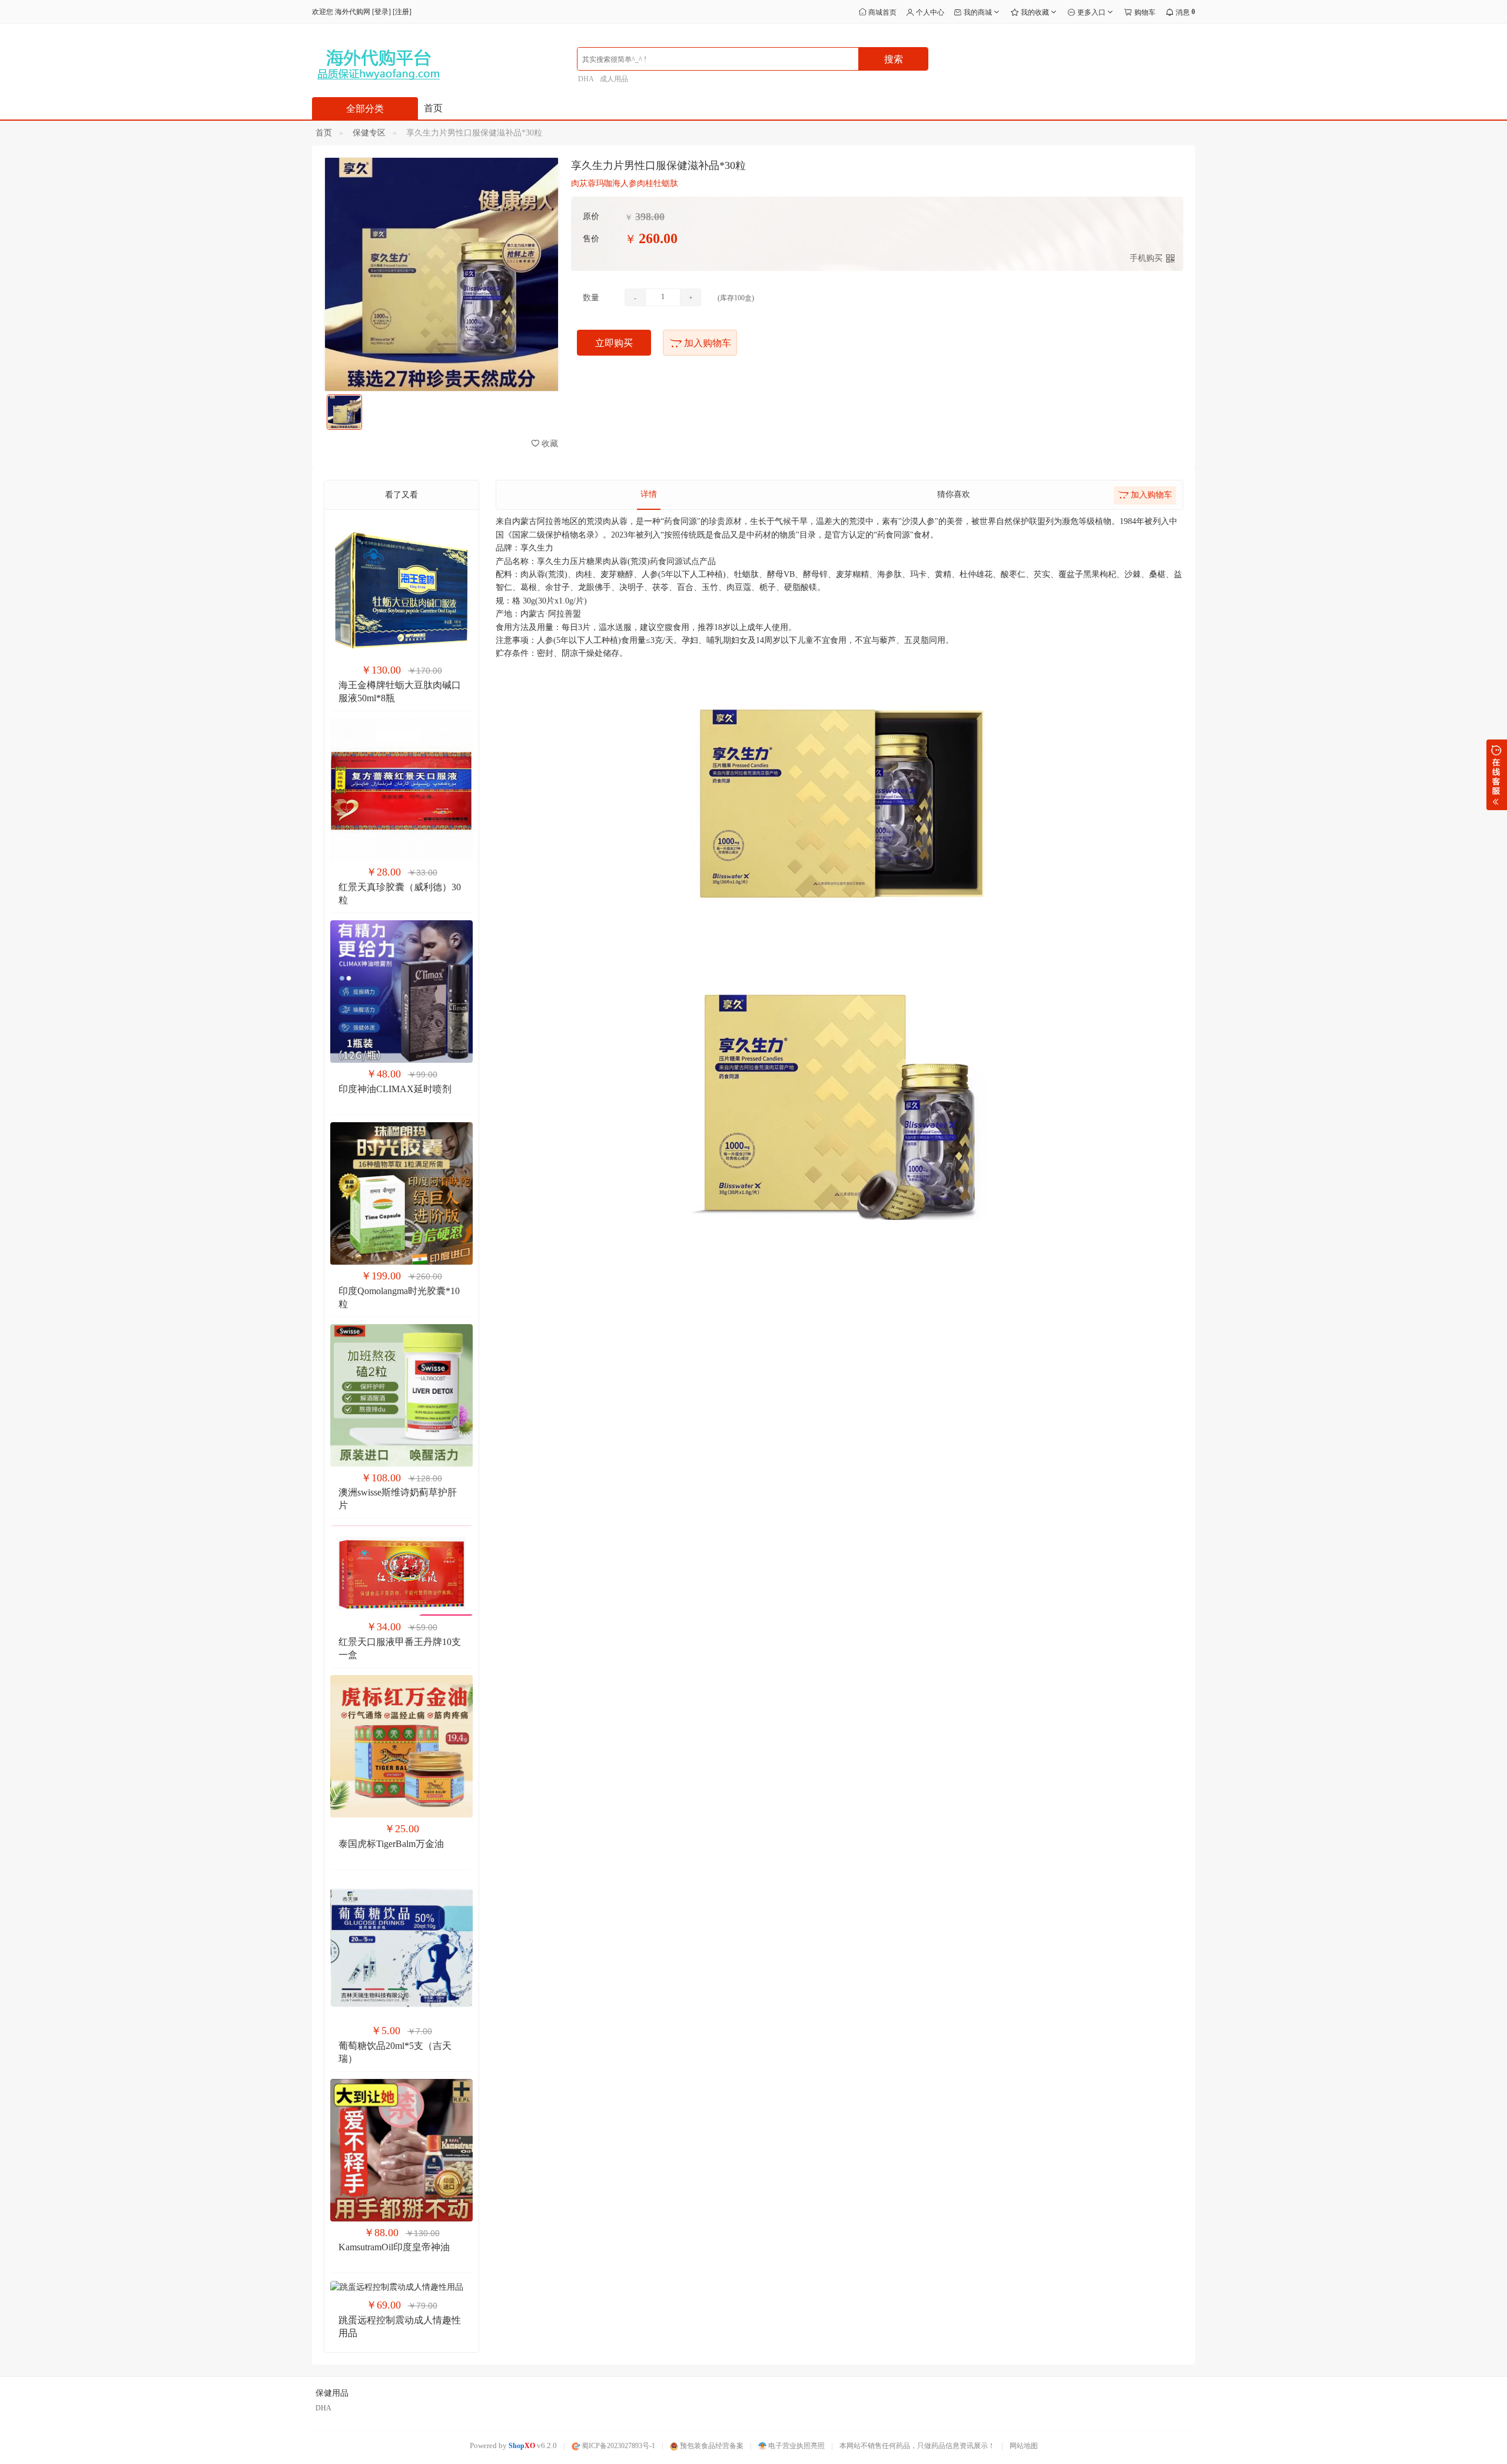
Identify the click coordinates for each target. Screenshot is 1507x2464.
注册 (402, 12)
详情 (649, 494)
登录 (381, 12)
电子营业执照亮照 (796, 2446)
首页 (433, 108)
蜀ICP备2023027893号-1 (618, 2446)
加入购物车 (706, 343)
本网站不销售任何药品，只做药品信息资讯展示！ (917, 2446)
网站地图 (1024, 2446)
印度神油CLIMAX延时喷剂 (395, 1089)
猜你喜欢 (954, 494)
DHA (586, 79)
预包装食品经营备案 (711, 2446)
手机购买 (1146, 258)
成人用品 (614, 79)
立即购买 (614, 343)
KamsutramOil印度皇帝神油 (394, 2247)
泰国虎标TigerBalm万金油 (391, 1844)
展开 (1497, 775)
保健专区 (369, 133)
